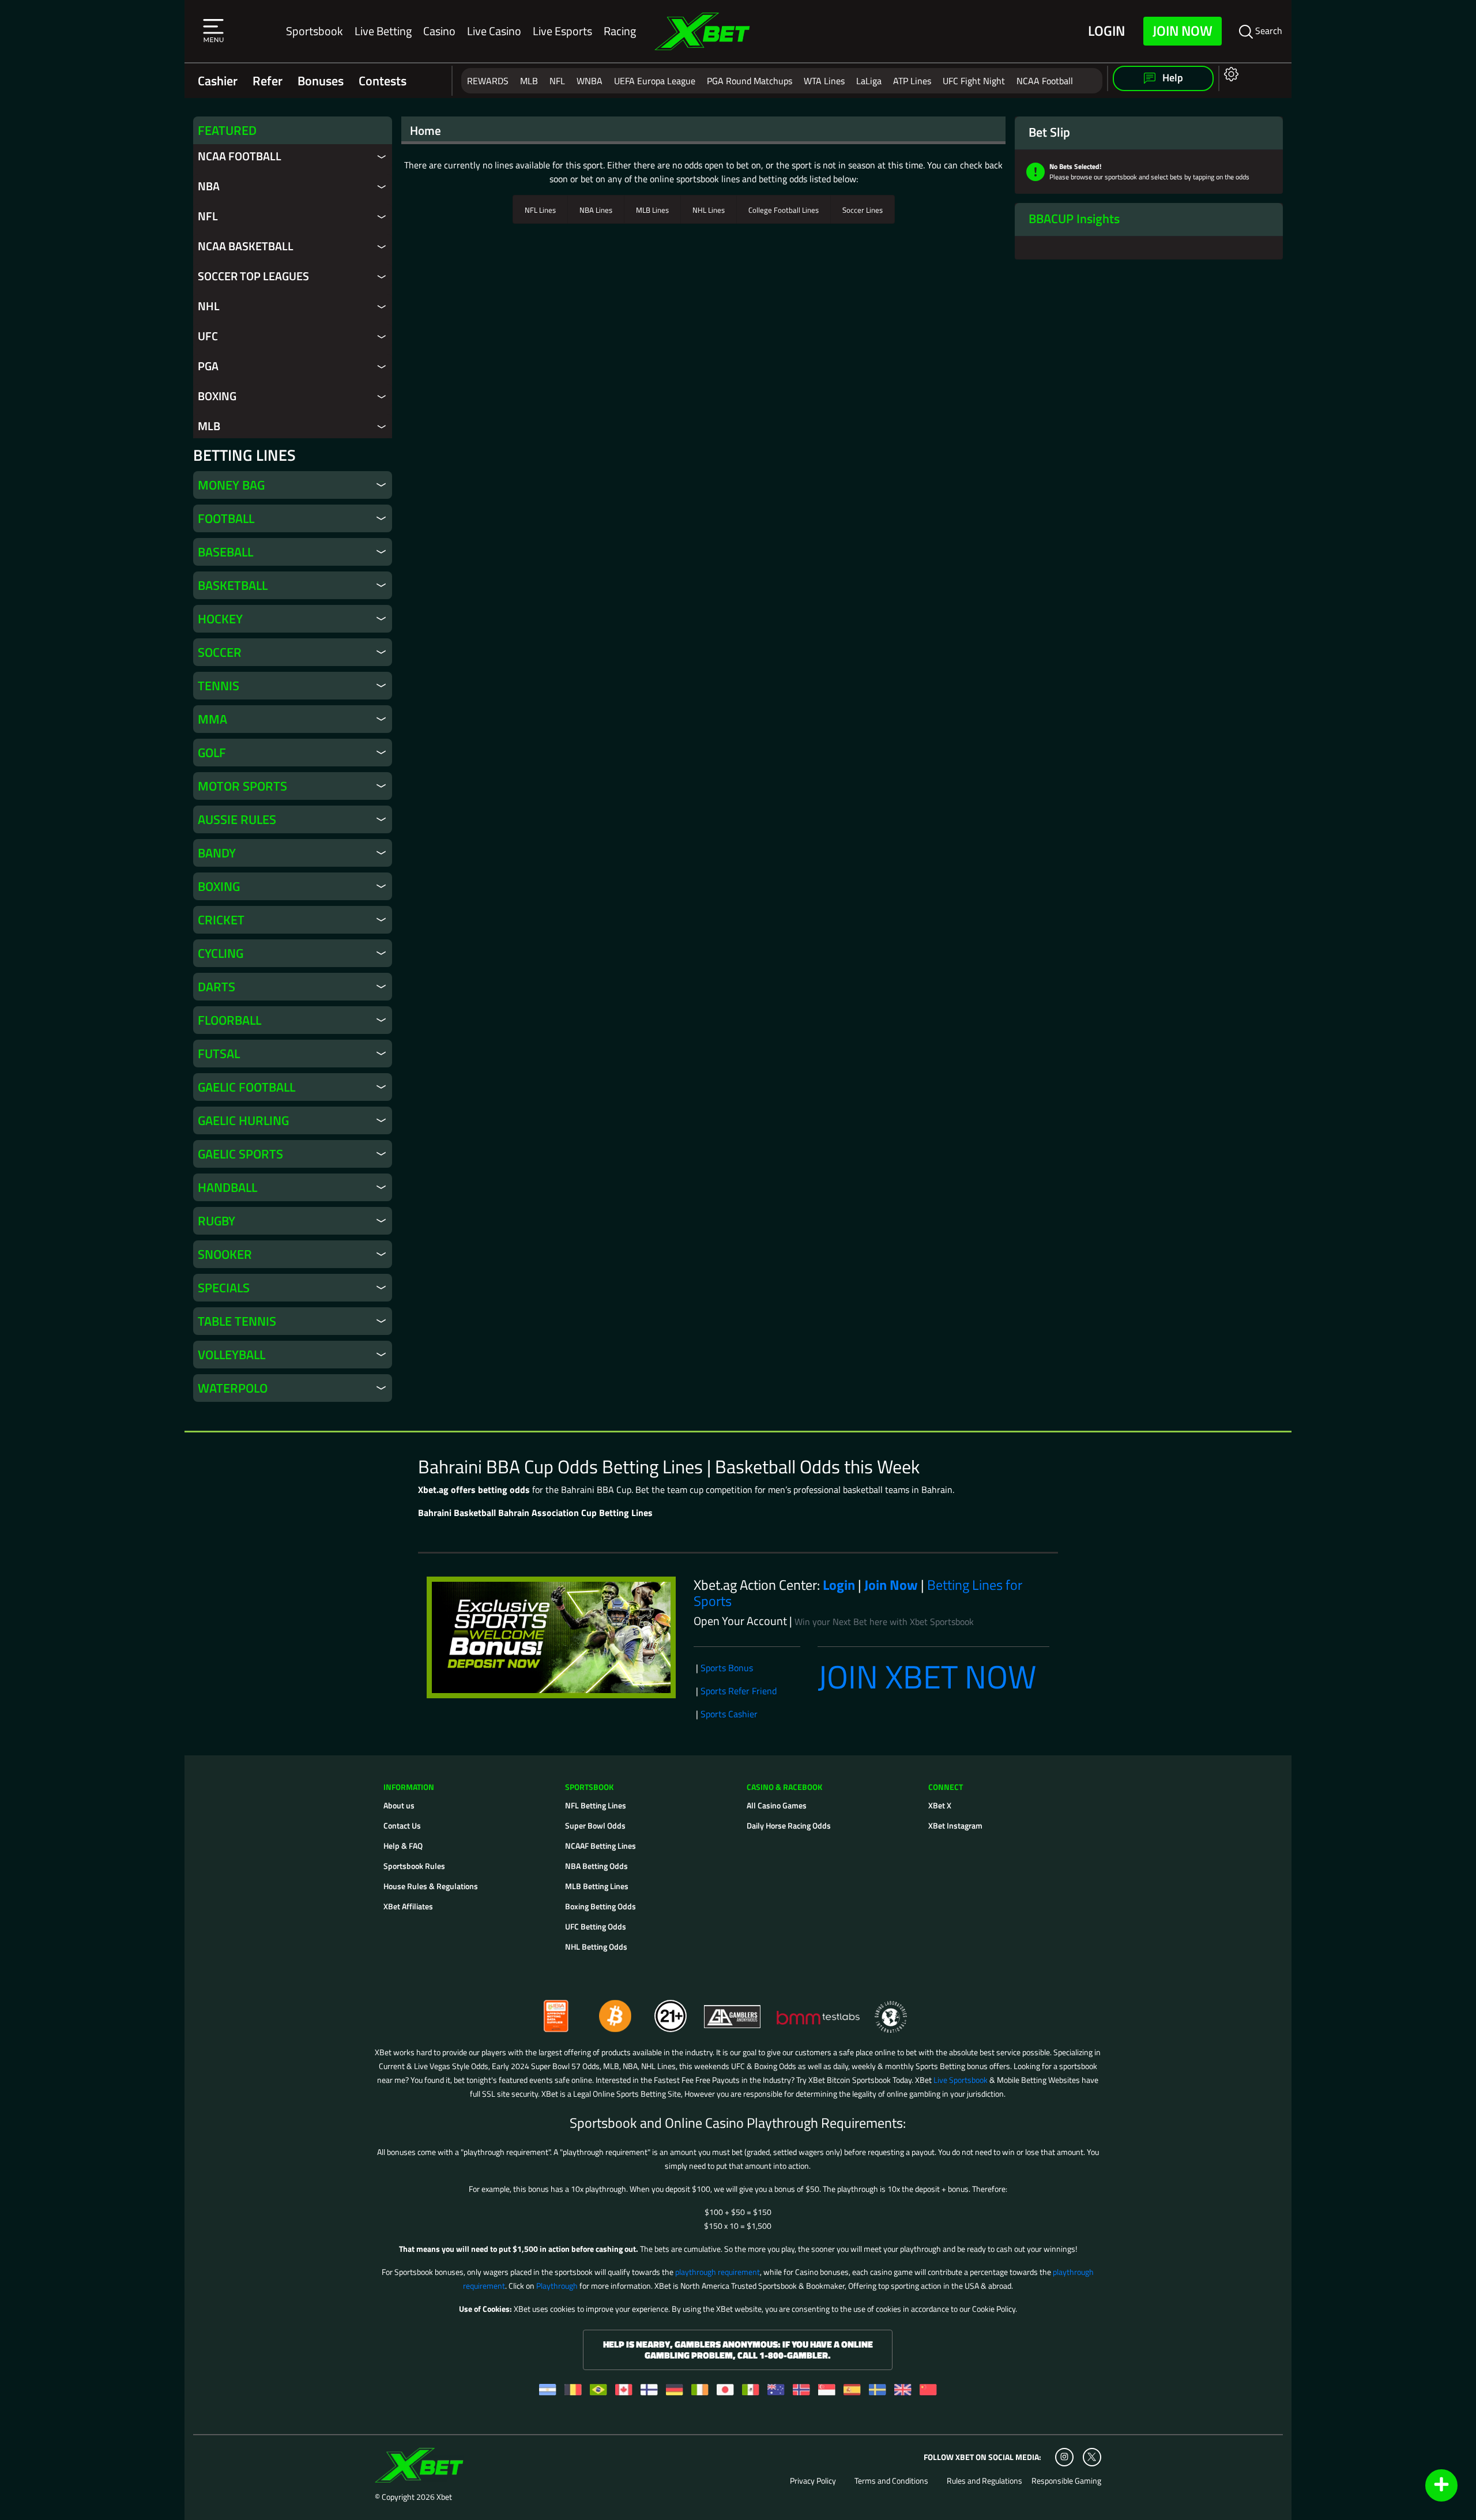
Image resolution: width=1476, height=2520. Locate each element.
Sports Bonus (727, 1668)
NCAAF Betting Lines (600, 1846)
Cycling (221, 953)
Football (226, 518)
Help (1172, 78)
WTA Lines (824, 81)
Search (1268, 31)
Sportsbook (315, 31)
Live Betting (383, 31)
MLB (529, 81)
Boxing (217, 396)
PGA (208, 366)
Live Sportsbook (961, 2080)
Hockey (220, 619)
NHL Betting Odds (596, 1947)
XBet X (940, 1805)
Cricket (221, 920)
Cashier (218, 81)
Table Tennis (237, 1321)
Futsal (219, 1054)
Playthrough (557, 2286)
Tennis (219, 686)
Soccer (220, 652)
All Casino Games (777, 1805)
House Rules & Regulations (431, 1886)
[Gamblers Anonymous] (733, 2011)
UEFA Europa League (655, 81)
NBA (209, 186)
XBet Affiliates (408, 1906)
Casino (439, 31)
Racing (620, 31)
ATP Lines (912, 81)
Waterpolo (233, 1388)
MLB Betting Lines (597, 1886)
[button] (213, 31)
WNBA (590, 81)
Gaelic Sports (240, 1154)
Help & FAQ (403, 1846)
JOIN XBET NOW (927, 1677)
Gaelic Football (246, 1087)
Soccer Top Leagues (253, 276)
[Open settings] (1229, 74)
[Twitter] (1092, 2457)
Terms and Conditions (891, 2481)
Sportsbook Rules (414, 1866)
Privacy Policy (813, 2481)
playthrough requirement (718, 2272)
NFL (557, 81)
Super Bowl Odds (595, 1825)
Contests (383, 81)
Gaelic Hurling (243, 1120)
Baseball (225, 552)
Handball (227, 1187)
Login (1106, 31)
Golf (212, 753)
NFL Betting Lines (596, 1805)
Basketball (233, 585)
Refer (268, 81)
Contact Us (402, 1825)
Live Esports (562, 31)
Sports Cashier (729, 1714)
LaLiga (869, 81)
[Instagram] (1064, 2457)
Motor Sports (242, 786)
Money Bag (231, 485)
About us (399, 1805)
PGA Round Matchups (750, 81)
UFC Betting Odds (596, 1926)
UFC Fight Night (974, 81)
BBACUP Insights (1074, 219)
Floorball (229, 1020)
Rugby (216, 1221)
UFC (208, 336)
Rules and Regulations (984, 2481)
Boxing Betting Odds (600, 1906)
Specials (224, 1288)
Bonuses (321, 81)
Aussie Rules (237, 819)
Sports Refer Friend (739, 1691)
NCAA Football (1045, 81)
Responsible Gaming (1066, 2481)
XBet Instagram (955, 1825)
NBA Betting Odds (596, 1866)
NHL (209, 306)
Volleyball (231, 1355)
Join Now (1183, 31)
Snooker (225, 1254)
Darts (216, 987)
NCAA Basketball (246, 246)
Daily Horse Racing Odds (789, 1825)
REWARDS (488, 81)
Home (426, 130)
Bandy (217, 853)
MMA (212, 719)
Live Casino (494, 31)
